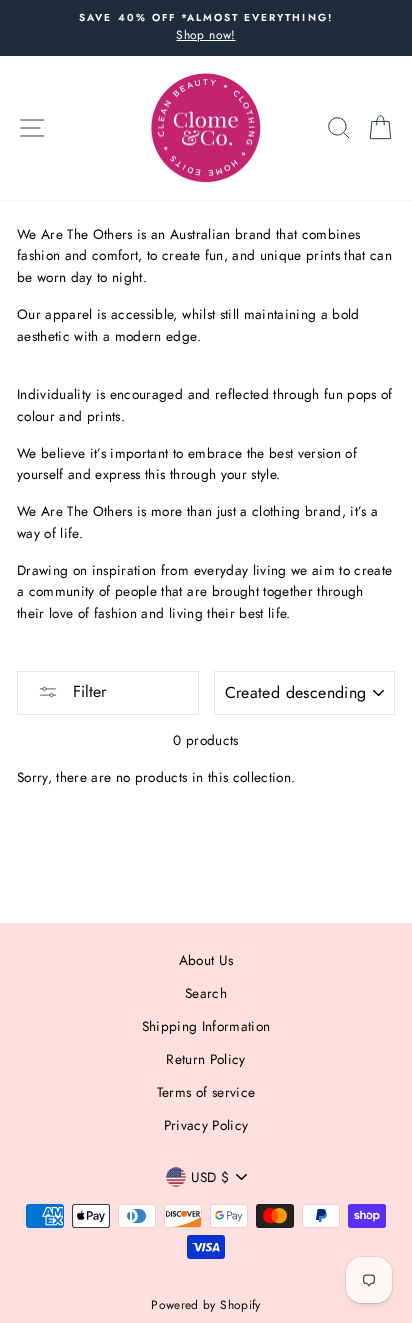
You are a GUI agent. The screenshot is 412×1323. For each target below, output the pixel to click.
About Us (206, 960)
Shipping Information (206, 1026)
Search (206, 993)
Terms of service (206, 1092)
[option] (206, 28)
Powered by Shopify (205, 1305)
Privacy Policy (206, 1125)
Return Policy (205, 1059)
